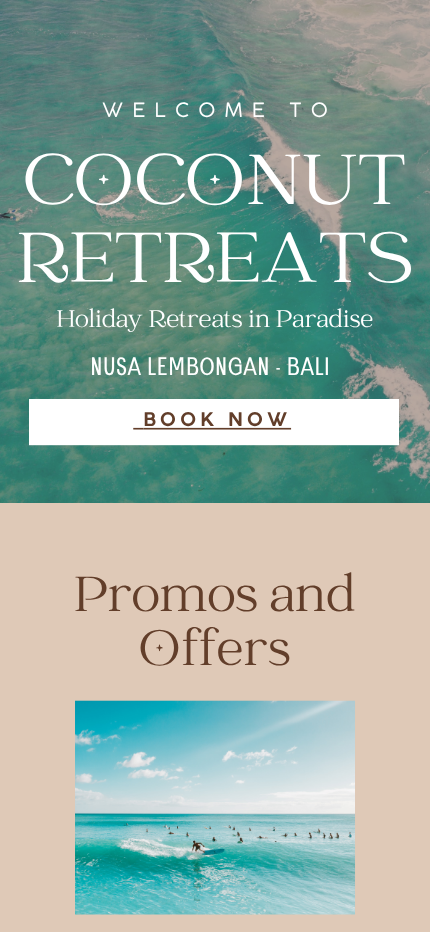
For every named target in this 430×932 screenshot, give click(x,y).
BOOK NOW (217, 421)
